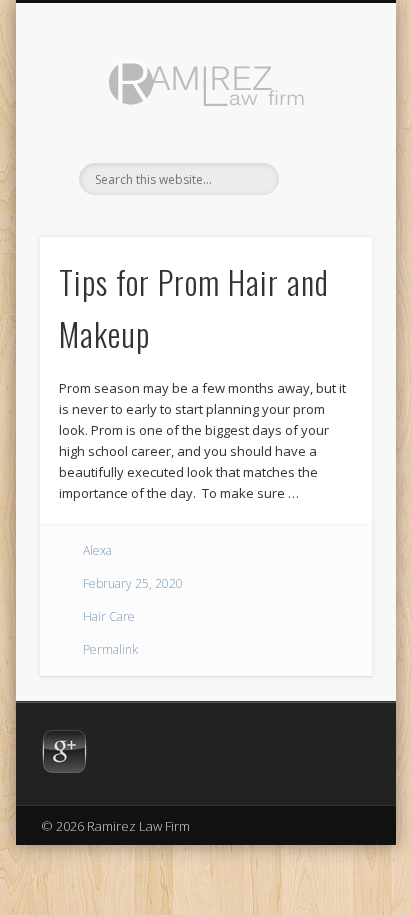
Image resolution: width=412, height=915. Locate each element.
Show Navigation (323, 179)
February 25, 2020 (133, 583)
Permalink (110, 649)
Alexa (97, 550)
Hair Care (109, 616)
